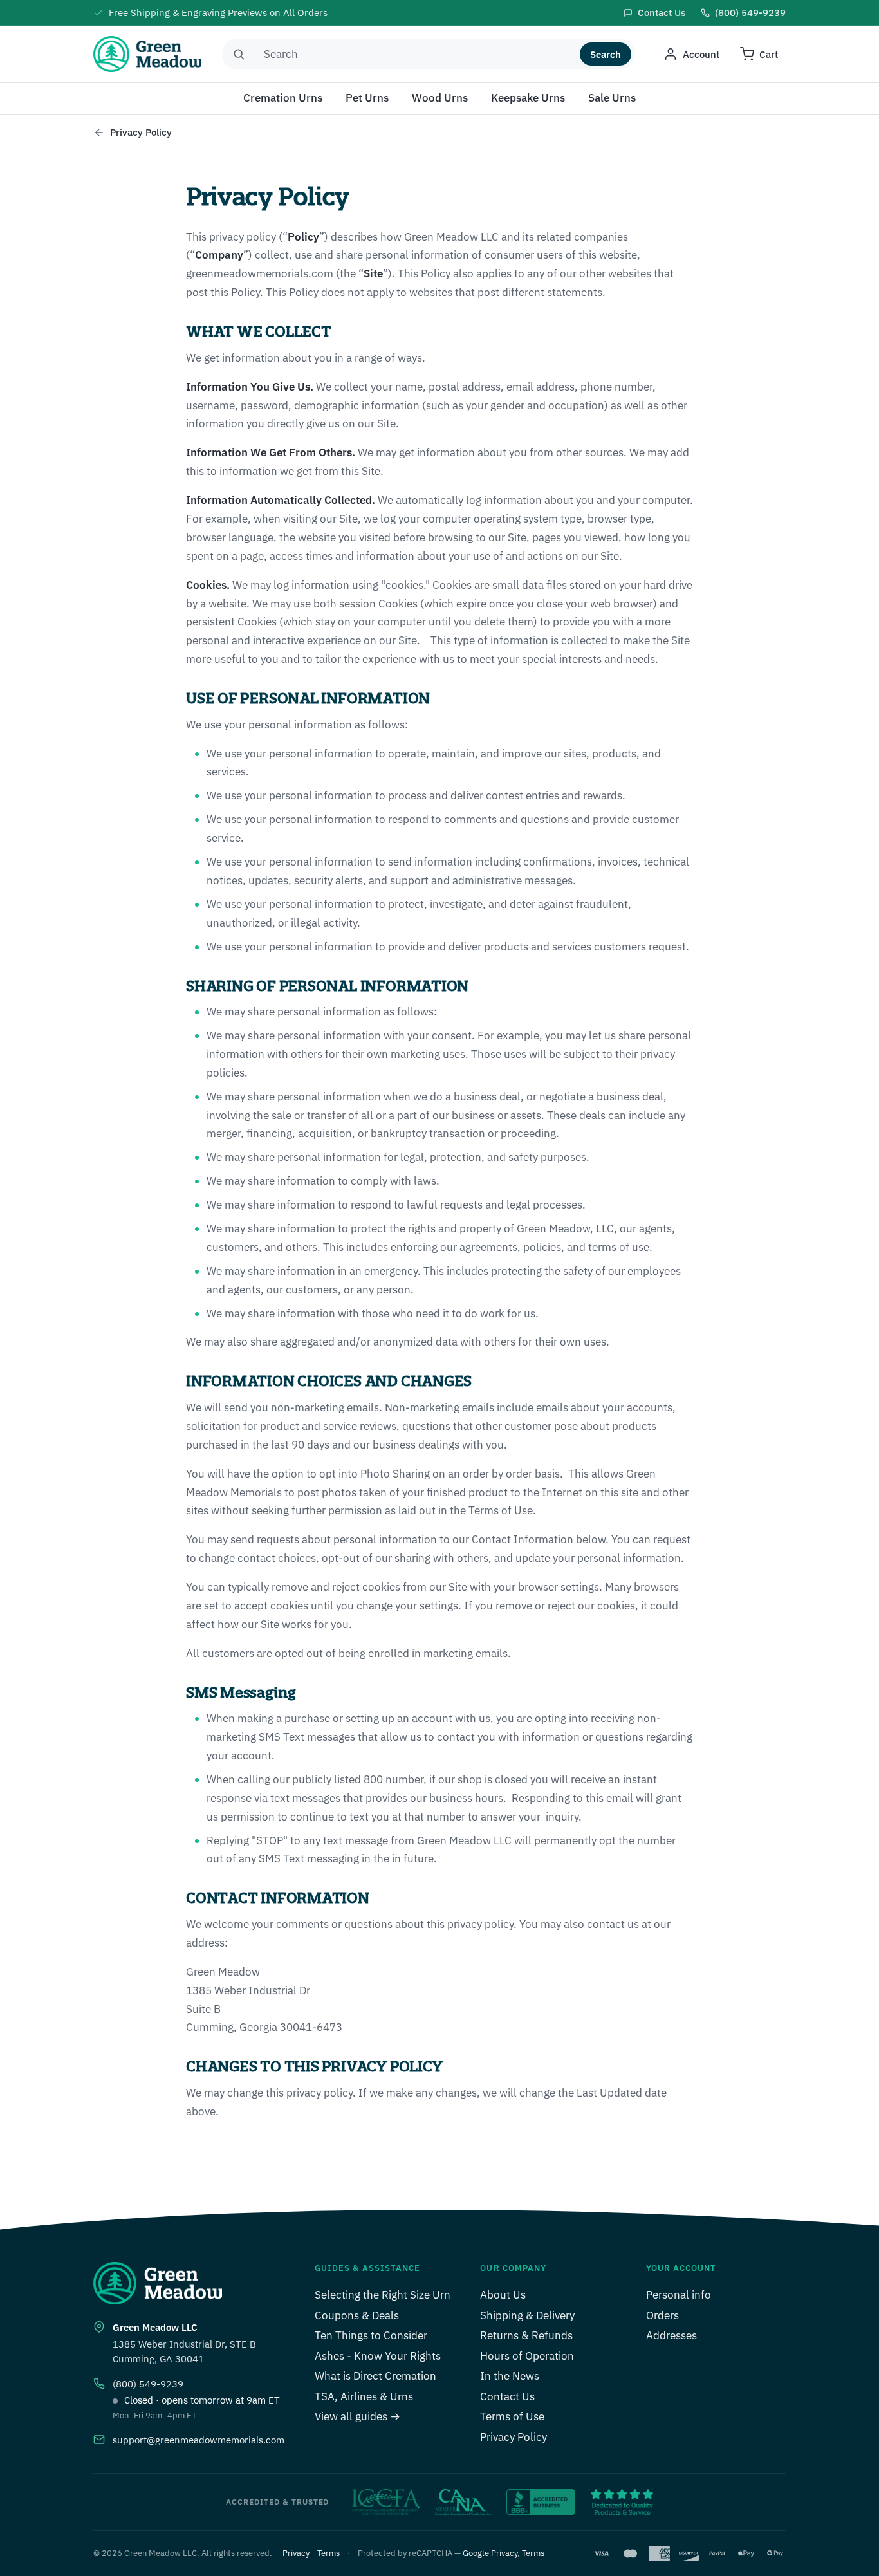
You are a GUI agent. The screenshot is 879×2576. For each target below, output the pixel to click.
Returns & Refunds (526, 2335)
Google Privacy (490, 2553)
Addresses (671, 2335)
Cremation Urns (283, 98)
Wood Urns (440, 98)
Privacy (296, 2553)
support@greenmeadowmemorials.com (199, 2440)
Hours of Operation (527, 2356)
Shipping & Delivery (527, 2315)
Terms (328, 2553)
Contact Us (507, 2396)
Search (606, 54)
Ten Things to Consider (371, 2335)
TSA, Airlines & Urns (364, 2396)
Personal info (679, 2295)
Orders (662, 2315)
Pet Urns (367, 98)
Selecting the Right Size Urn (383, 2295)
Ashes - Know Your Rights (378, 2356)
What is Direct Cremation (375, 2376)
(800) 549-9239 (148, 2384)
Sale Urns (612, 98)
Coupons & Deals (357, 2315)
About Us (503, 2295)
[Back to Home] (99, 133)
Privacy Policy (514, 2437)
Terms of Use (512, 2416)
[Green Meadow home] (147, 54)
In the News (510, 2376)
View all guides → (357, 2416)
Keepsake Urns (528, 98)
